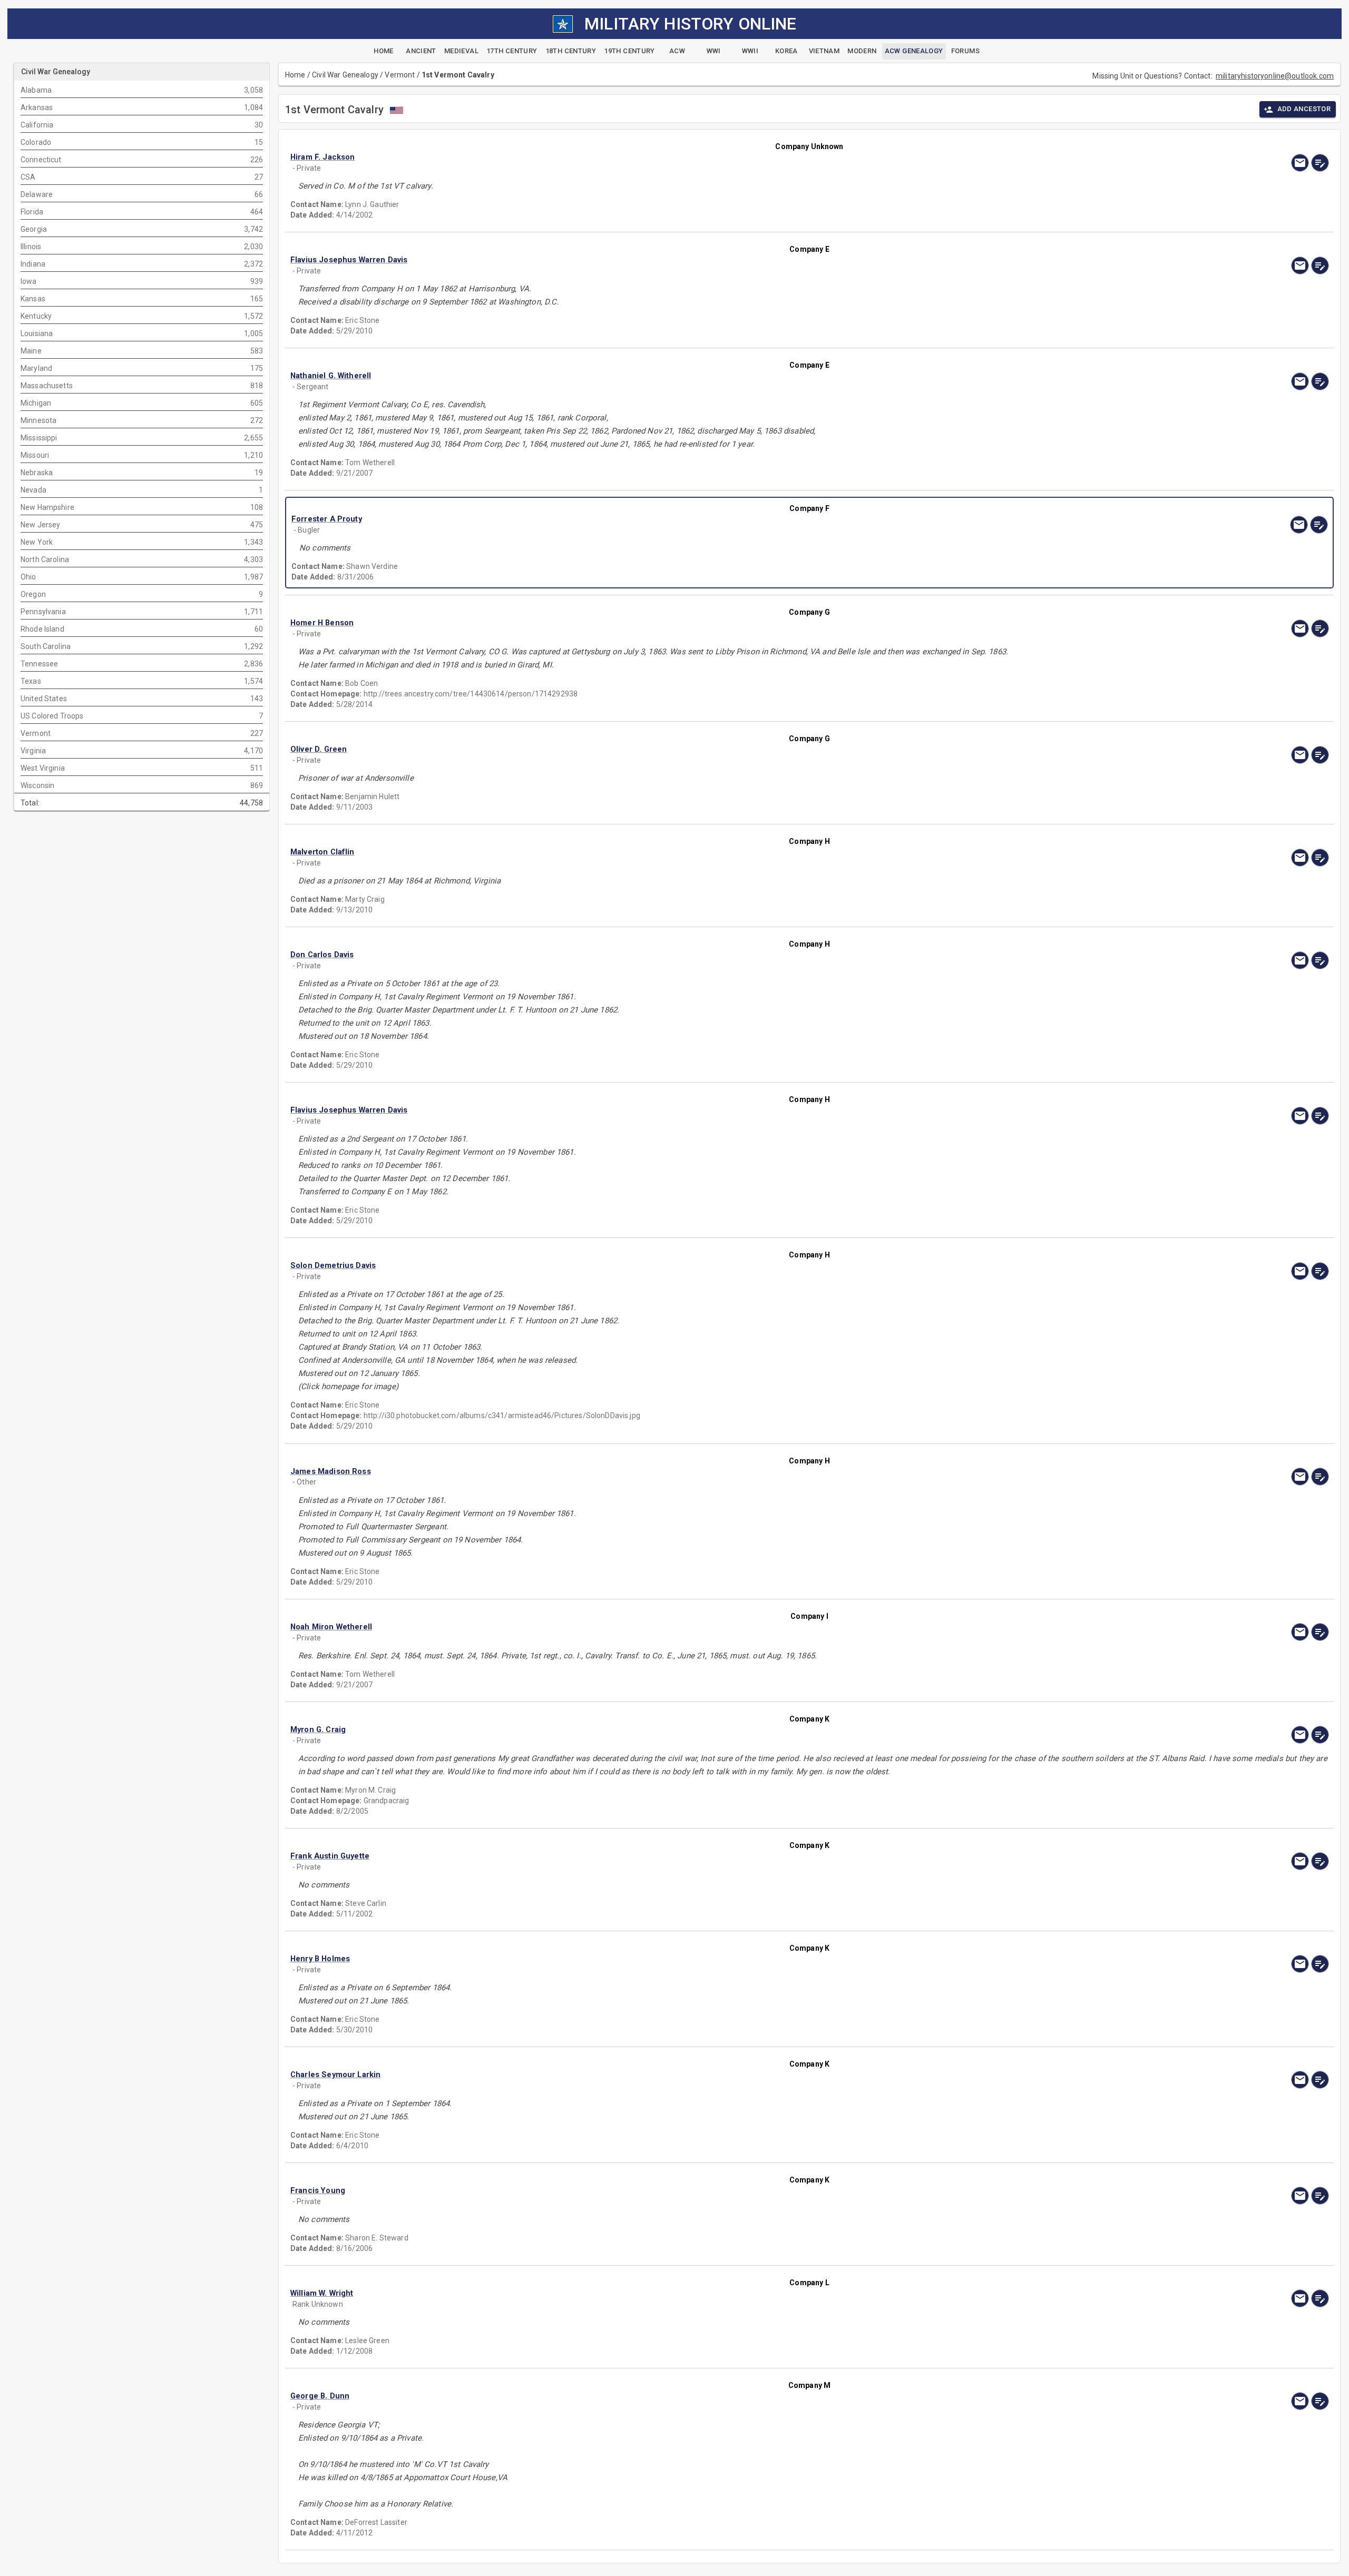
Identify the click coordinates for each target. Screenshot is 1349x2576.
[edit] (1320, 163)
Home (295, 75)
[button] (654, 157)
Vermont (400, 75)
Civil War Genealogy (345, 75)
